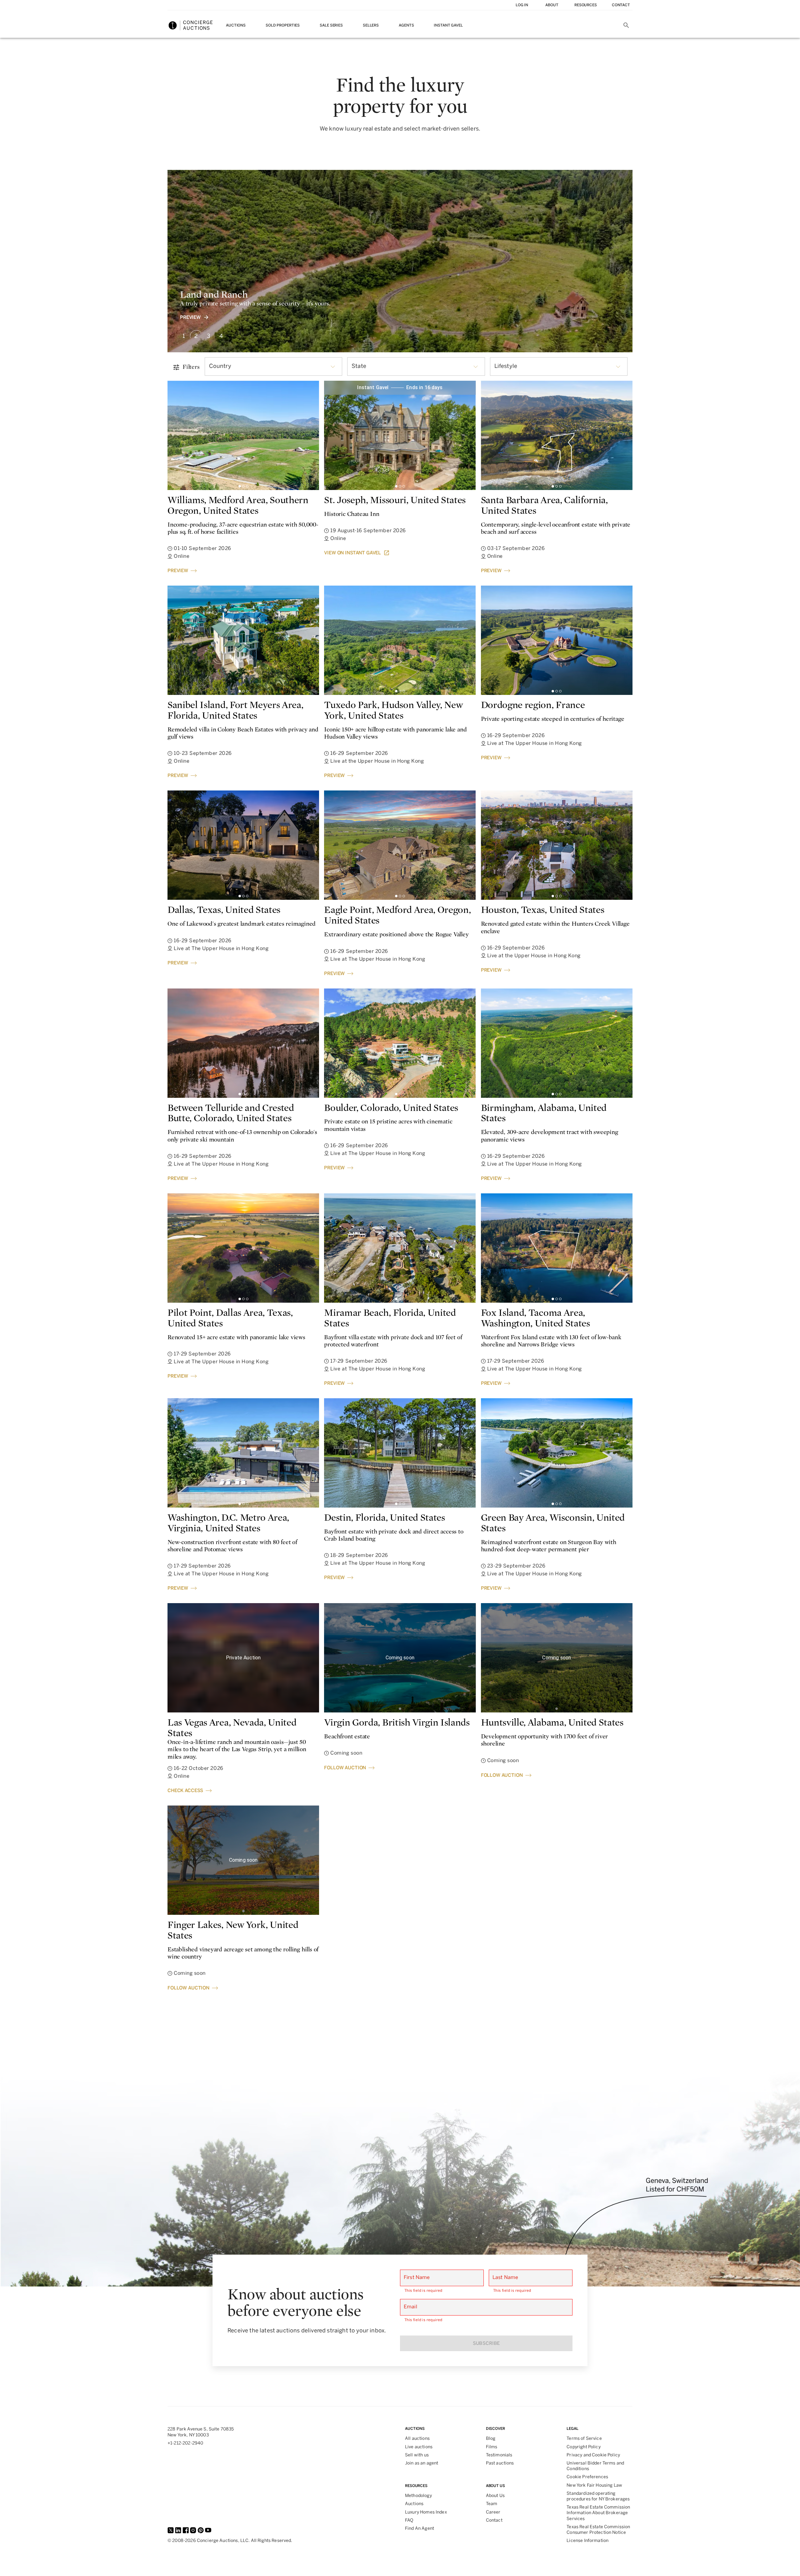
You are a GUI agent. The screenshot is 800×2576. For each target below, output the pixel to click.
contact (621, 5)
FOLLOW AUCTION (345, 1768)
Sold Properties (283, 25)
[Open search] (626, 25)
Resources (586, 5)
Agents (406, 25)
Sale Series (331, 25)
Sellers (371, 25)
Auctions (236, 25)
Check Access (185, 1791)
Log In (522, 5)
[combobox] (273, 367)
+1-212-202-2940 (185, 2443)
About (552, 5)
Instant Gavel (448, 25)
